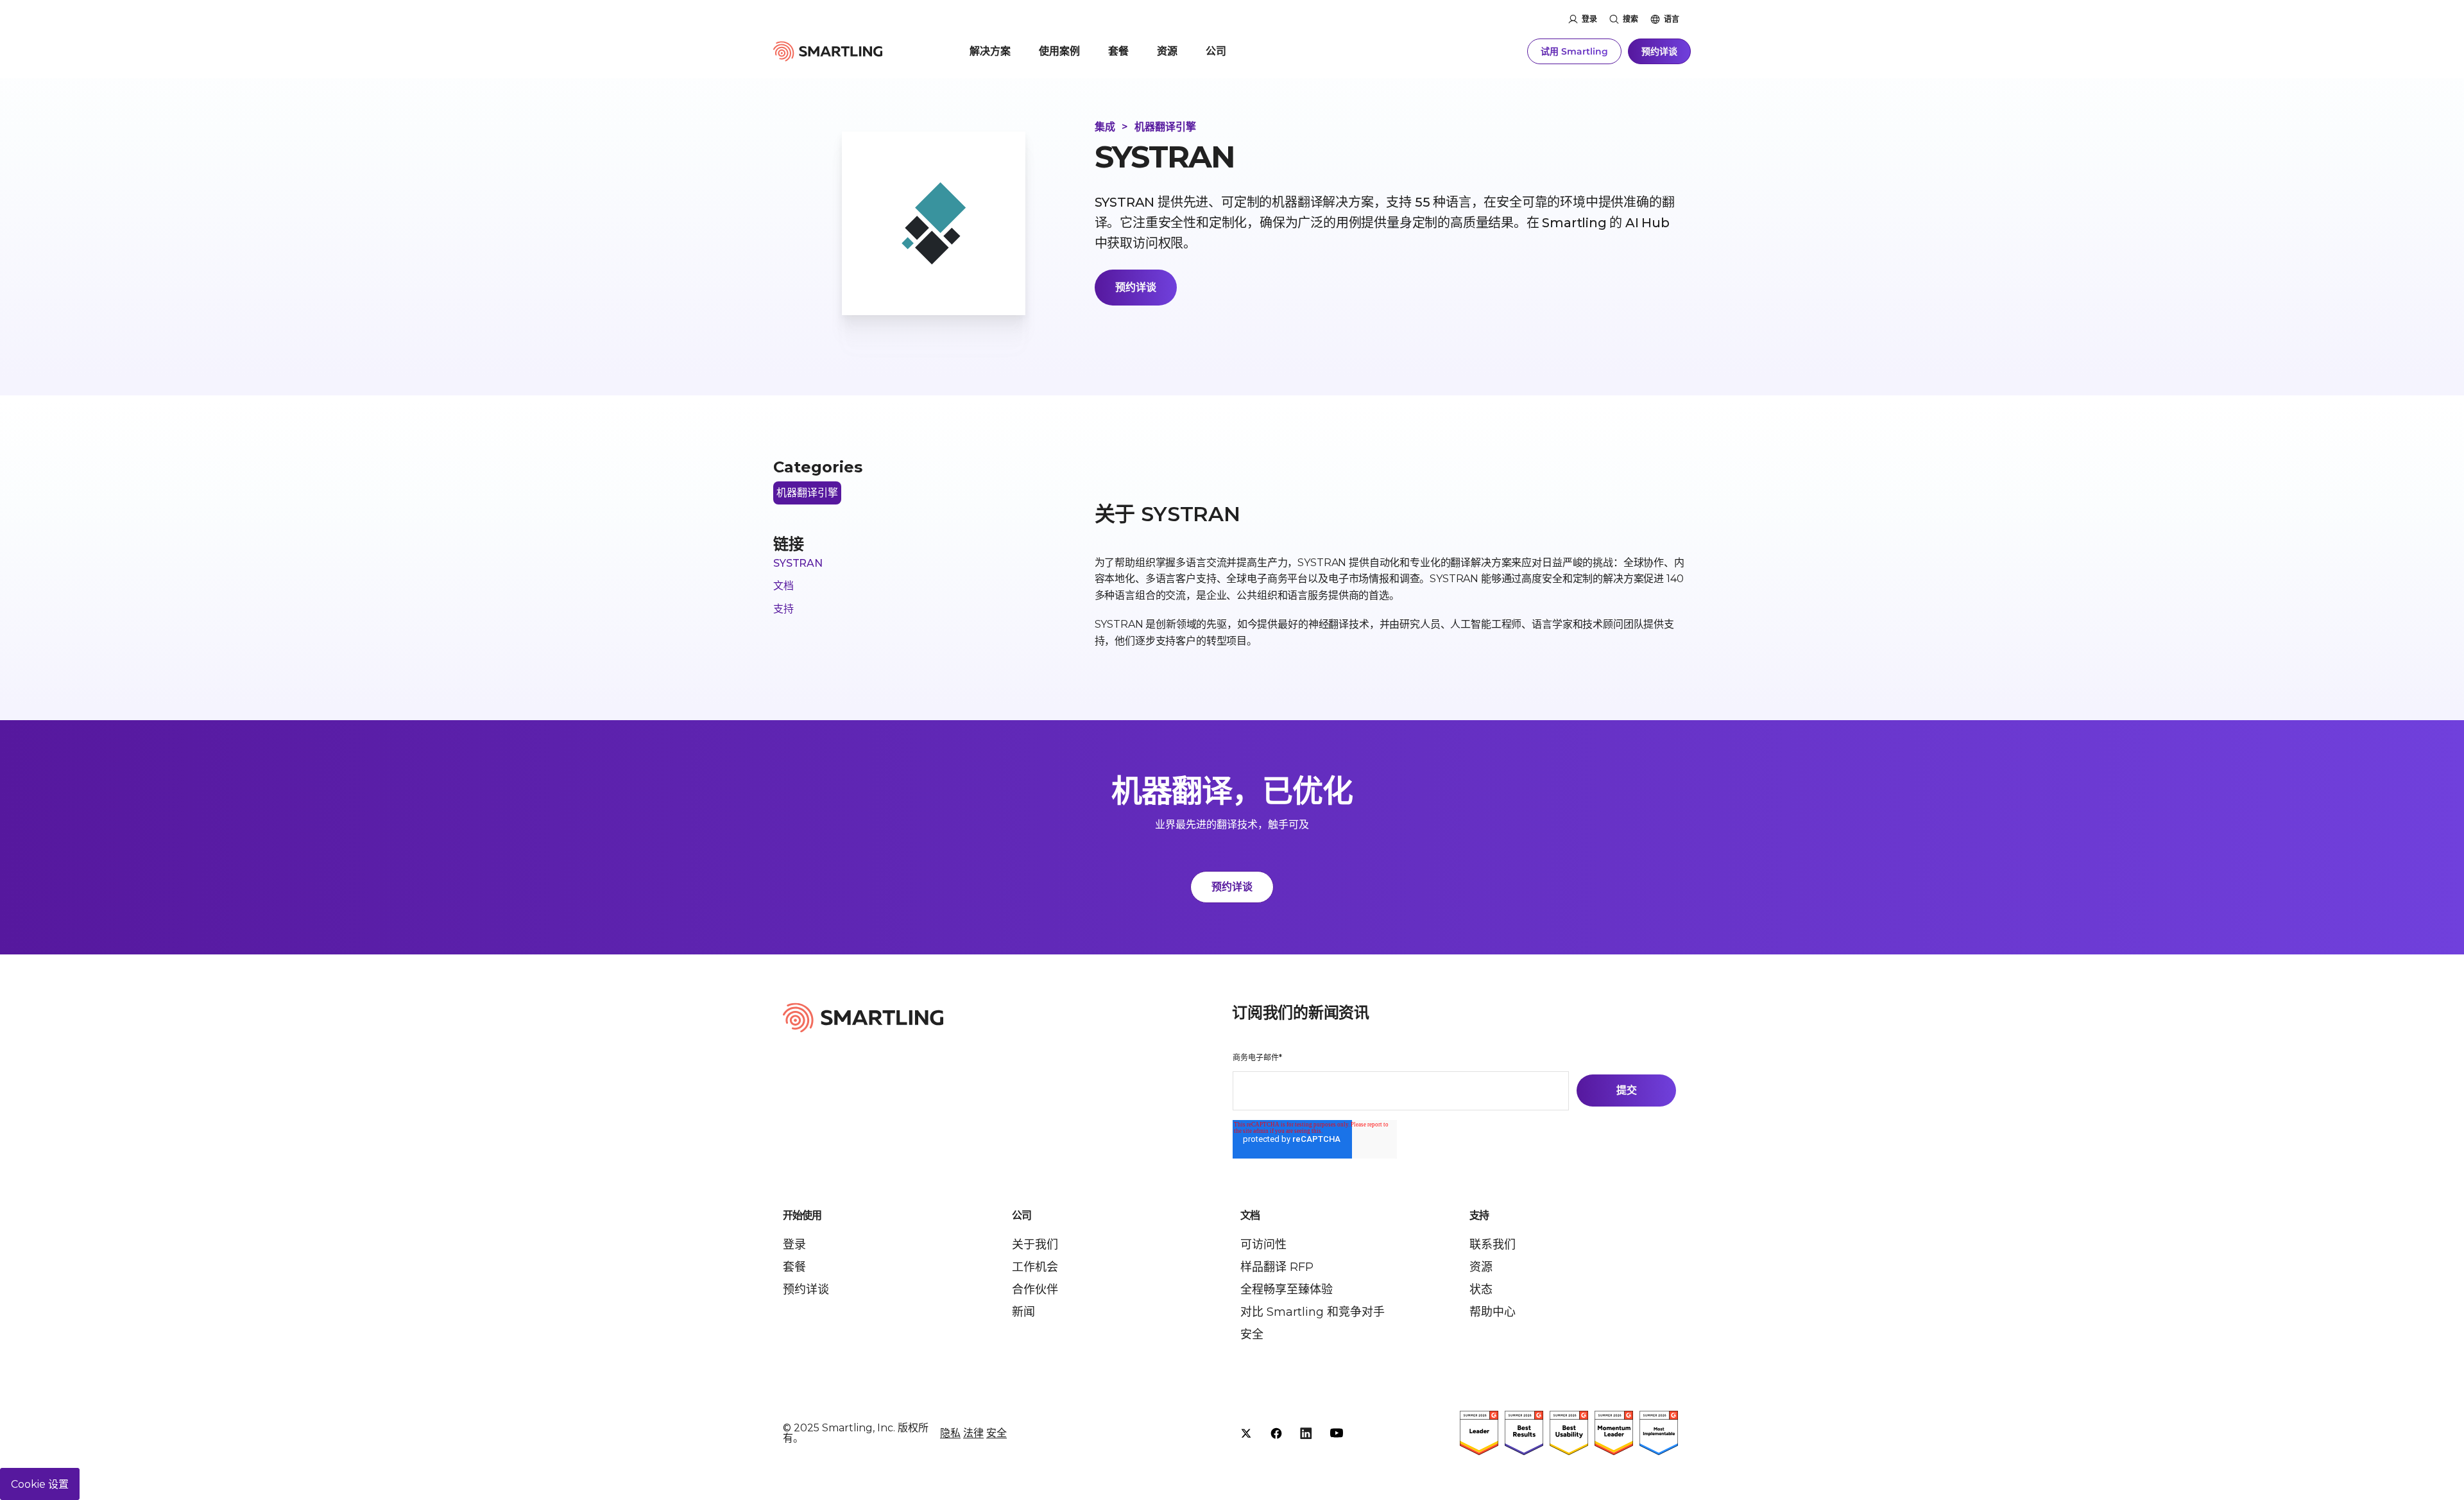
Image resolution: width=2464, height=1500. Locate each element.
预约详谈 (1659, 51)
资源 (1167, 51)
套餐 (1118, 51)
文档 (783, 586)
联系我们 (1493, 1245)
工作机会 (1035, 1267)
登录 (1589, 19)
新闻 (1023, 1312)
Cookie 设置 (40, 1484)
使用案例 (1059, 51)
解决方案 (990, 51)
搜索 (1630, 19)
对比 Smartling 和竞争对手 (1313, 1312)
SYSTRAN (798, 563)
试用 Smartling (1574, 51)
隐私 (950, 1433)
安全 (1252, 1334)
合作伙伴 (1035, 1289)
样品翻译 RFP (1277, 1267)
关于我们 (1035, 1245)
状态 (1481, 1289)
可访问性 (1263, 1245)
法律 (973, 1433)
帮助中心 (1493, 1312)
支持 (783, 609)
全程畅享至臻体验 (1287, 1289)
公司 (1216, 51)
